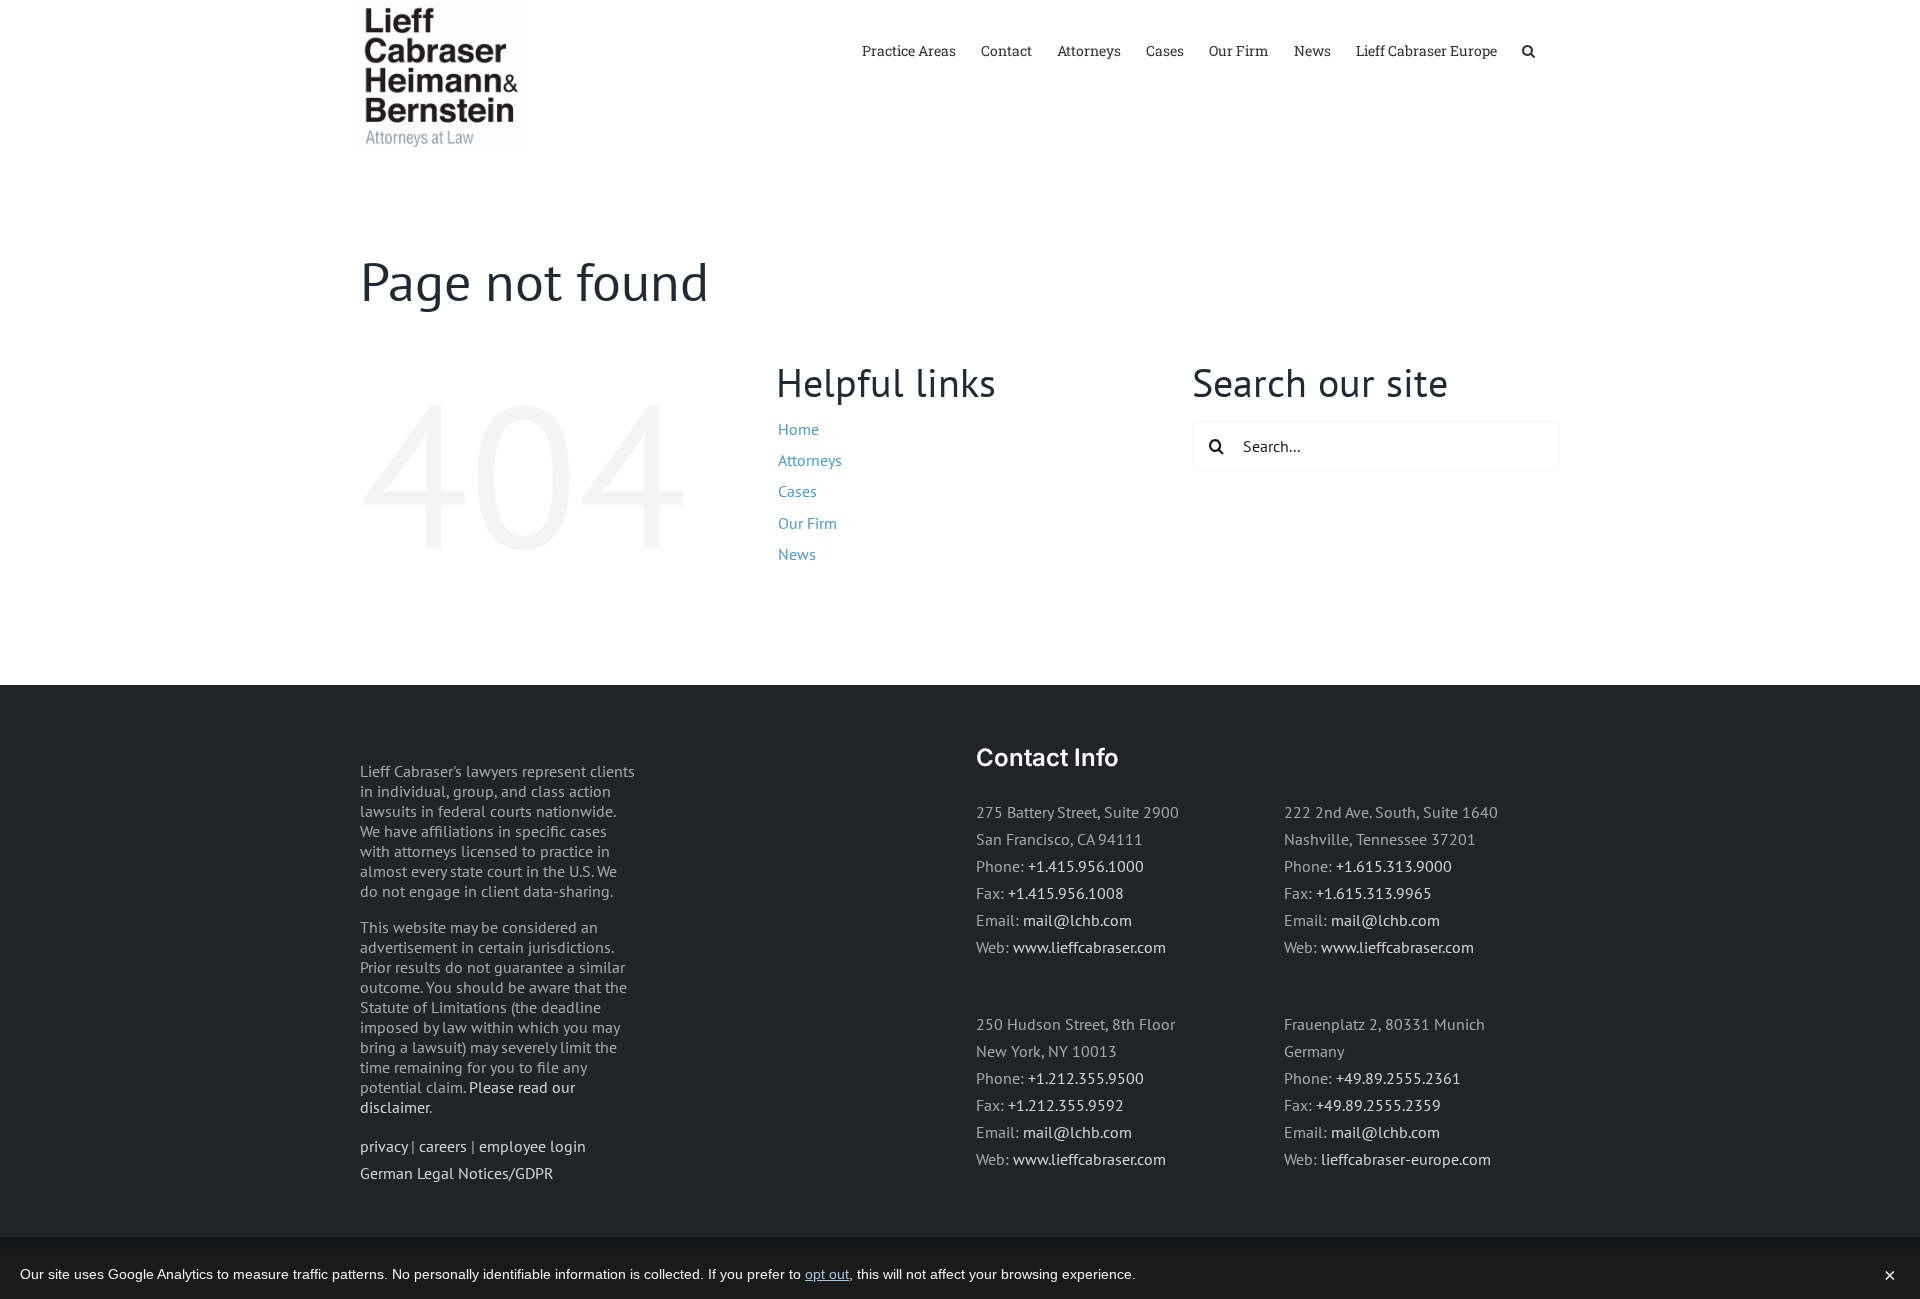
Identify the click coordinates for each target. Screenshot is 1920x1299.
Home (798, 429)
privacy (383, 1146)
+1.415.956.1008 (1066, 893)
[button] (1528, 49)
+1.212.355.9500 (1086, 1078)
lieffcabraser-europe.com (1406, 1159)
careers (443, 1146)
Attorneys (810, 460)
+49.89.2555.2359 (1378, 1105)
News (797, 554)
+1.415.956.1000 (1086, 866)
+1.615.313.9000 (1394, 866)
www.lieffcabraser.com (1089, 947)
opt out (827, 1274)
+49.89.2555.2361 (1398, 1078)
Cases (797, 491)
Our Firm (807, 523)
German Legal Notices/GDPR (457, 1173)
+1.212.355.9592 (1066, 1105)
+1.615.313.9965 (1374, 893)
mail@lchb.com (1077, 920)
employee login (532, 1146)
